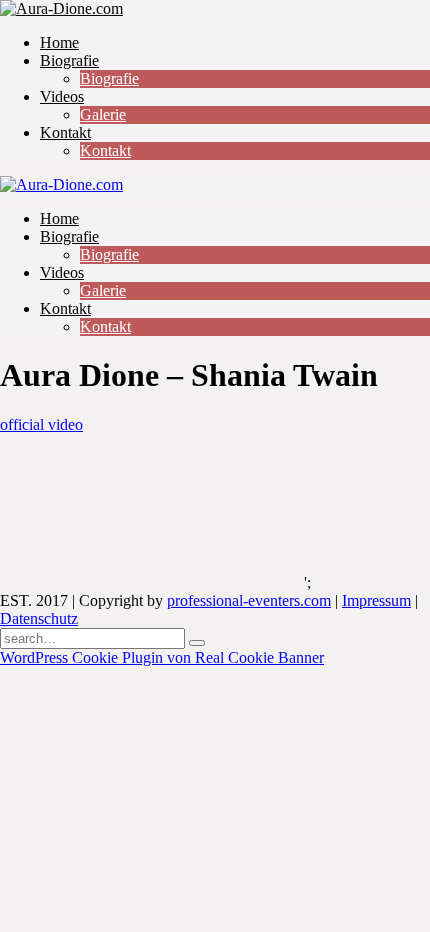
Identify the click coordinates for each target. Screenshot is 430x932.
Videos (62, 96)
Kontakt (65, 132)
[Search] (197, 643)
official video (41, 424)
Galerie (103, 114)
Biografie (69, 60)
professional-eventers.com (249, 600)
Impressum (376, 600)
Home (59, 42)
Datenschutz (39, 618)
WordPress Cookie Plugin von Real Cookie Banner (162, 657)
